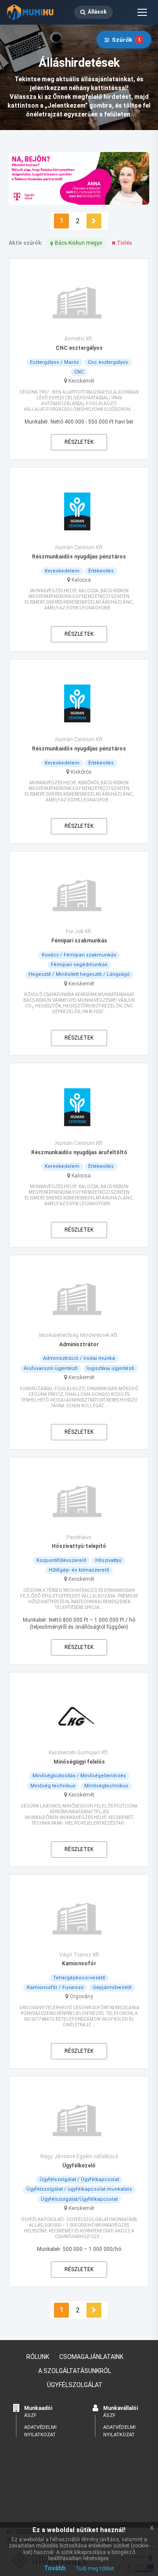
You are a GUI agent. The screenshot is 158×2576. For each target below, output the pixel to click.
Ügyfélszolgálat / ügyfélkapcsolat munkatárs (79, 2189)
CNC (79, 372)
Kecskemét (81, 381)
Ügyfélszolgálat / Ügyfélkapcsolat (79, 2179)
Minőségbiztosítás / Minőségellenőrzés (79, 1776)
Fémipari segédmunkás (79, 965)
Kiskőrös (81, 772)
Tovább (55, 2568)
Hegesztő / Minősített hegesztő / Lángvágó (79, 974)
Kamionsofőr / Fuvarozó (55, 1987)
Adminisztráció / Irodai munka (79, 1358)
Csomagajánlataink (91, 2357)
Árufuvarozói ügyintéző (51, 1368)
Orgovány (81, 1996)
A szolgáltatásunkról (75, 2371)
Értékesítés (101, 571)
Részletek (79, 442)
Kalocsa (81, 580)
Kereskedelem (62, 571)
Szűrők (126, 40)
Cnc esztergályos (108, 362)
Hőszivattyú (108, 1560)
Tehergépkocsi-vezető (79, 1978)
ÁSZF (30, 2415)
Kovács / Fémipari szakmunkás (79, 955)
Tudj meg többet (95, 2569)
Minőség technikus (53, 1786)
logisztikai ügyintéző (110, 1368)
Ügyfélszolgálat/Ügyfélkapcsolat (79, 2199)
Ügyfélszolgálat (75, 2385)
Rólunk (38, 2357)
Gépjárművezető (112, 1987)
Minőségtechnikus (106, 1786)
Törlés (124, 243)
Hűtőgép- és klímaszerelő (79, 1570)
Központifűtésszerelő (61, 1560)
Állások (97, 12)
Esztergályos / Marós (54, 362)
